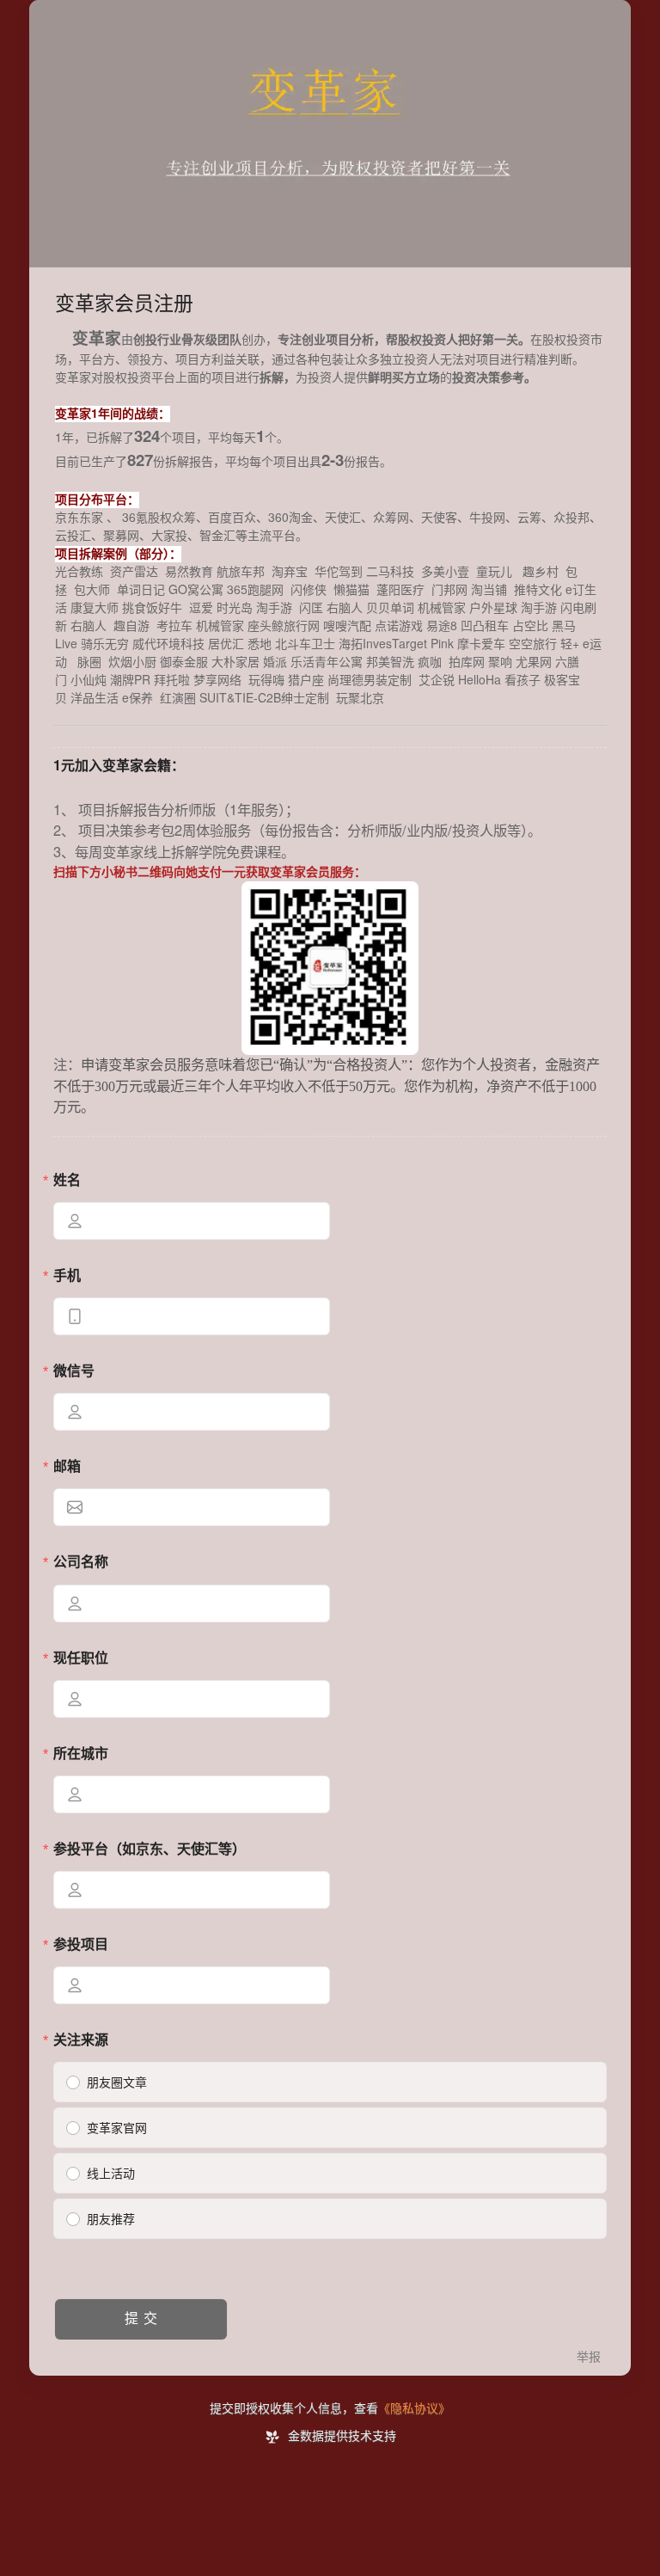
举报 (589, 2357)
